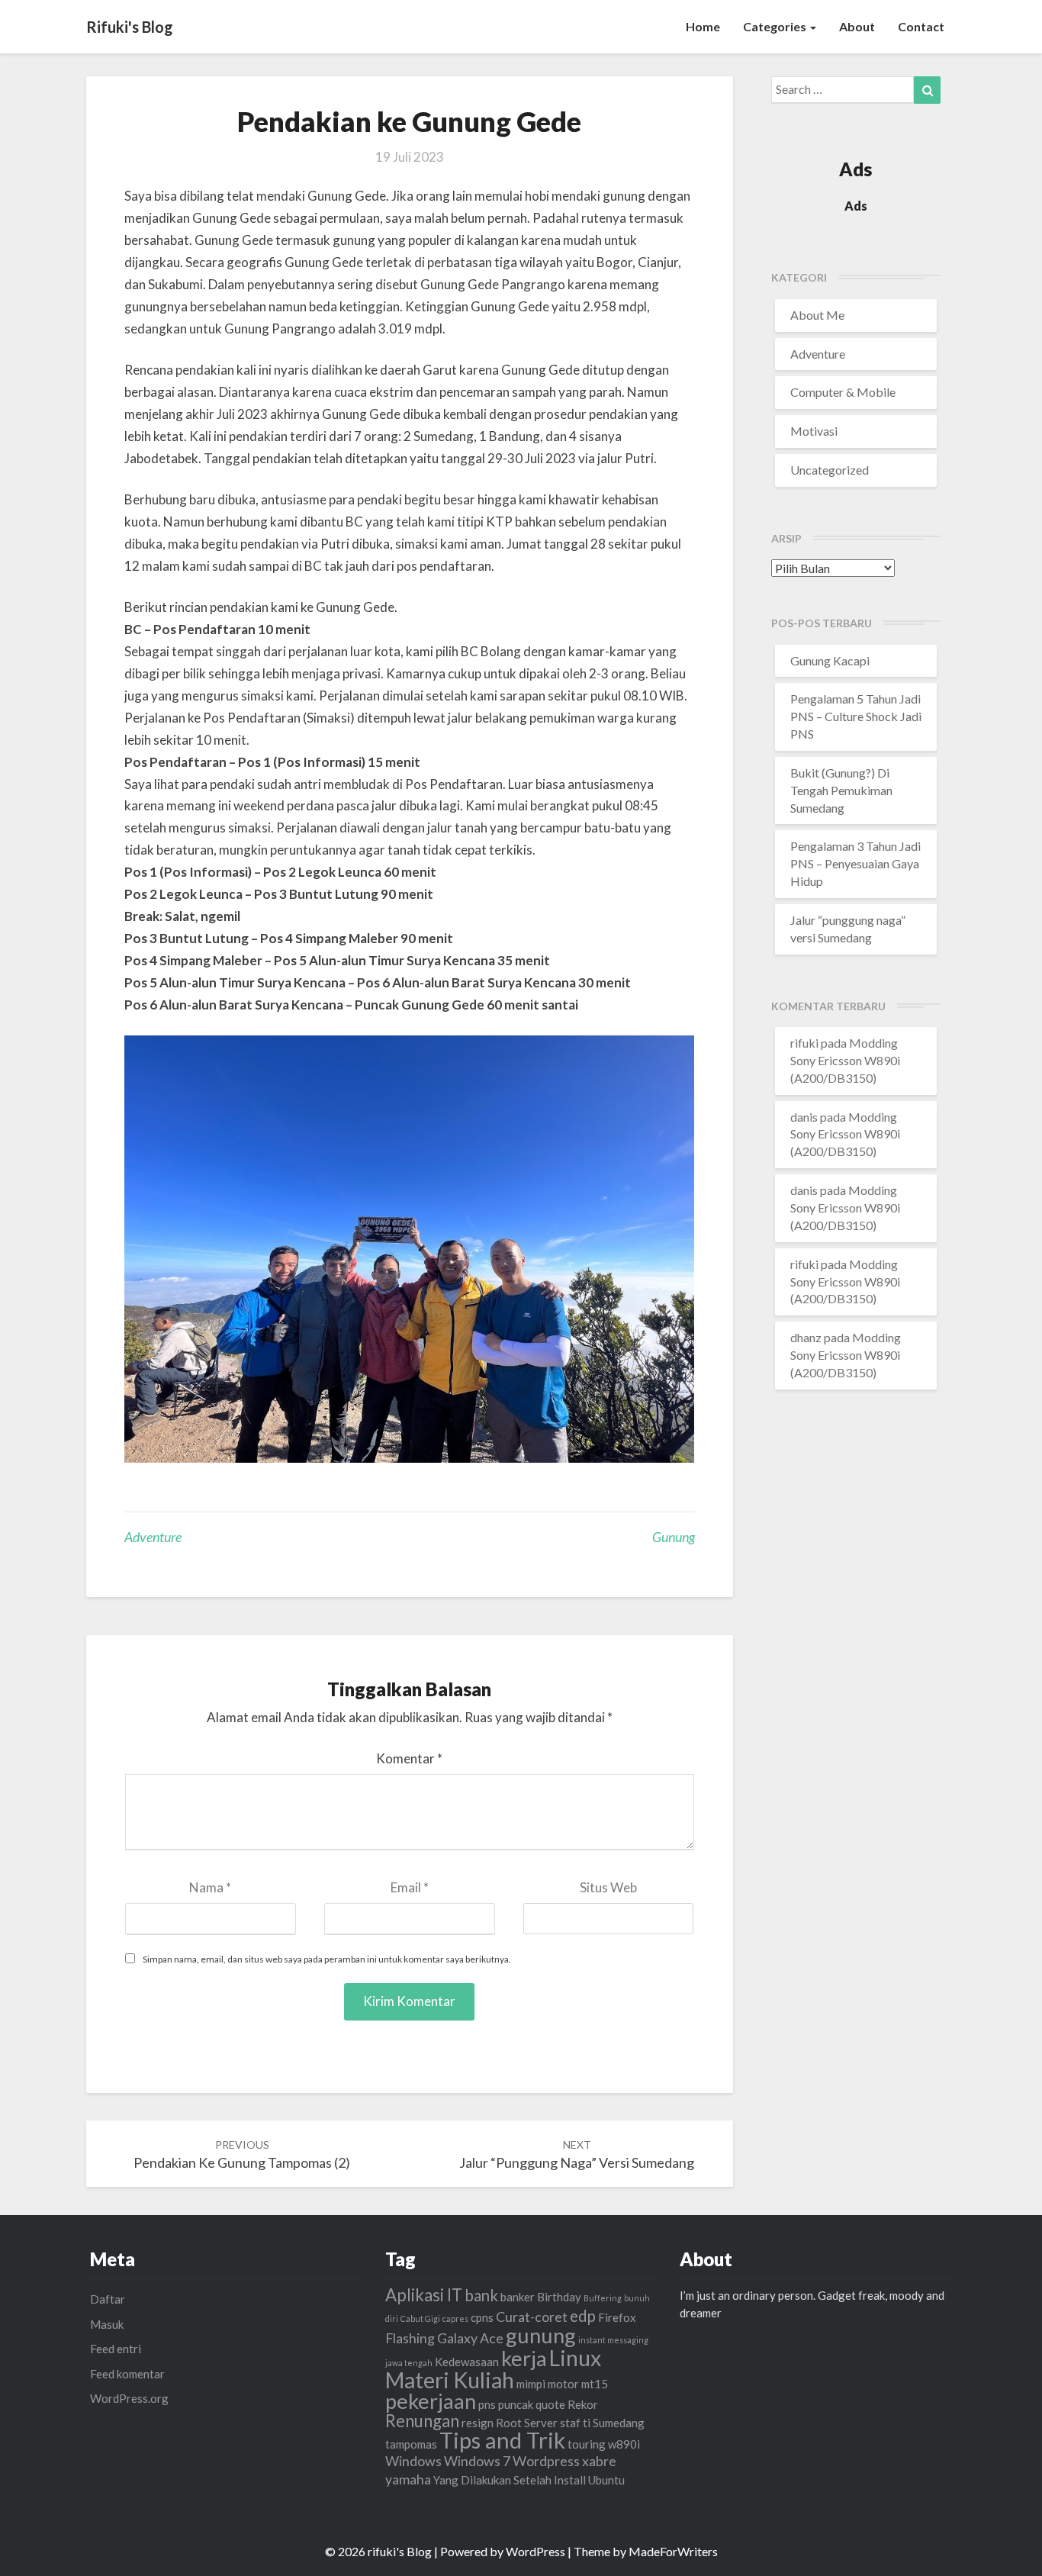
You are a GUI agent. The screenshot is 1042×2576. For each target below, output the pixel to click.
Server (541, 2423)
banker (518, 2297)
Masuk (107, 2324)
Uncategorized (830, 470)
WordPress (535, 2551)
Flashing (410, 2338)
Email (410, 1887)
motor (563, 2384)
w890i (624, 2444)
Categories (776, 26)
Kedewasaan (467, 2362)
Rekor (583, 2404)
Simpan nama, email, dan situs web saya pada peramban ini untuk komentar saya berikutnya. (327, 1959)
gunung (674, 1537)
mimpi (531, 2384)
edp (583, 2316)
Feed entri (116, 2349)
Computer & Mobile (843, 392)
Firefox (617, 2317)
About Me (817, 315)
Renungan (422, 2421)
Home (703, 26)
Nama (210, 1887)
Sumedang (619, 2423)
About (857, 26)
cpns (482, 2317)
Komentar (409, 1758)
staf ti (575, 2423)
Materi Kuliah (450, 2380)
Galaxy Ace (470, 2338)
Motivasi (814, 431)
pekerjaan (431, 2401)
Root (509, 2423)
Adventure (153, 1537)
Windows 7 (477, 2461)
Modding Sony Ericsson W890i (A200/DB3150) (845, 1060)
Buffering (603, 2298)
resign (478, 2423)
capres (455, 2318)
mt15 (595, 2384)
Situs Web (608, 1887)
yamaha (408, 2479)
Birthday (559, 2297)
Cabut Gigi (420, 2318)
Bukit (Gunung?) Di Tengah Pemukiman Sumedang (841, 790)
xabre (599, 2461)
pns (487, 2404)
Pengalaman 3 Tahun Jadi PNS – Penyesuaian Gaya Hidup (855, 863)
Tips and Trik (502, 2440)
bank (481, 2295)
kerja (524, 2358)
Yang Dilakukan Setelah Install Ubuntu (529, 2480)
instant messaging (613, 2340)
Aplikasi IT (424, 2295)
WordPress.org (129, 2398)
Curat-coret (532, 2317)
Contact (921, 26)
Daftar (108, 2299)
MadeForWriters (673, 2551)
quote (550, 2404)
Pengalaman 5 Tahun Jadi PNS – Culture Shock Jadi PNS (856, 716)
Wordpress (546, 2461)
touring (587, 2444)
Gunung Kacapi (830, 660)
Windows (413, 2461)
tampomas (411, 2444)
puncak (516, 2404)
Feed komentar (127, 2374)
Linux (575, 2358)
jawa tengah (409, 2363)
